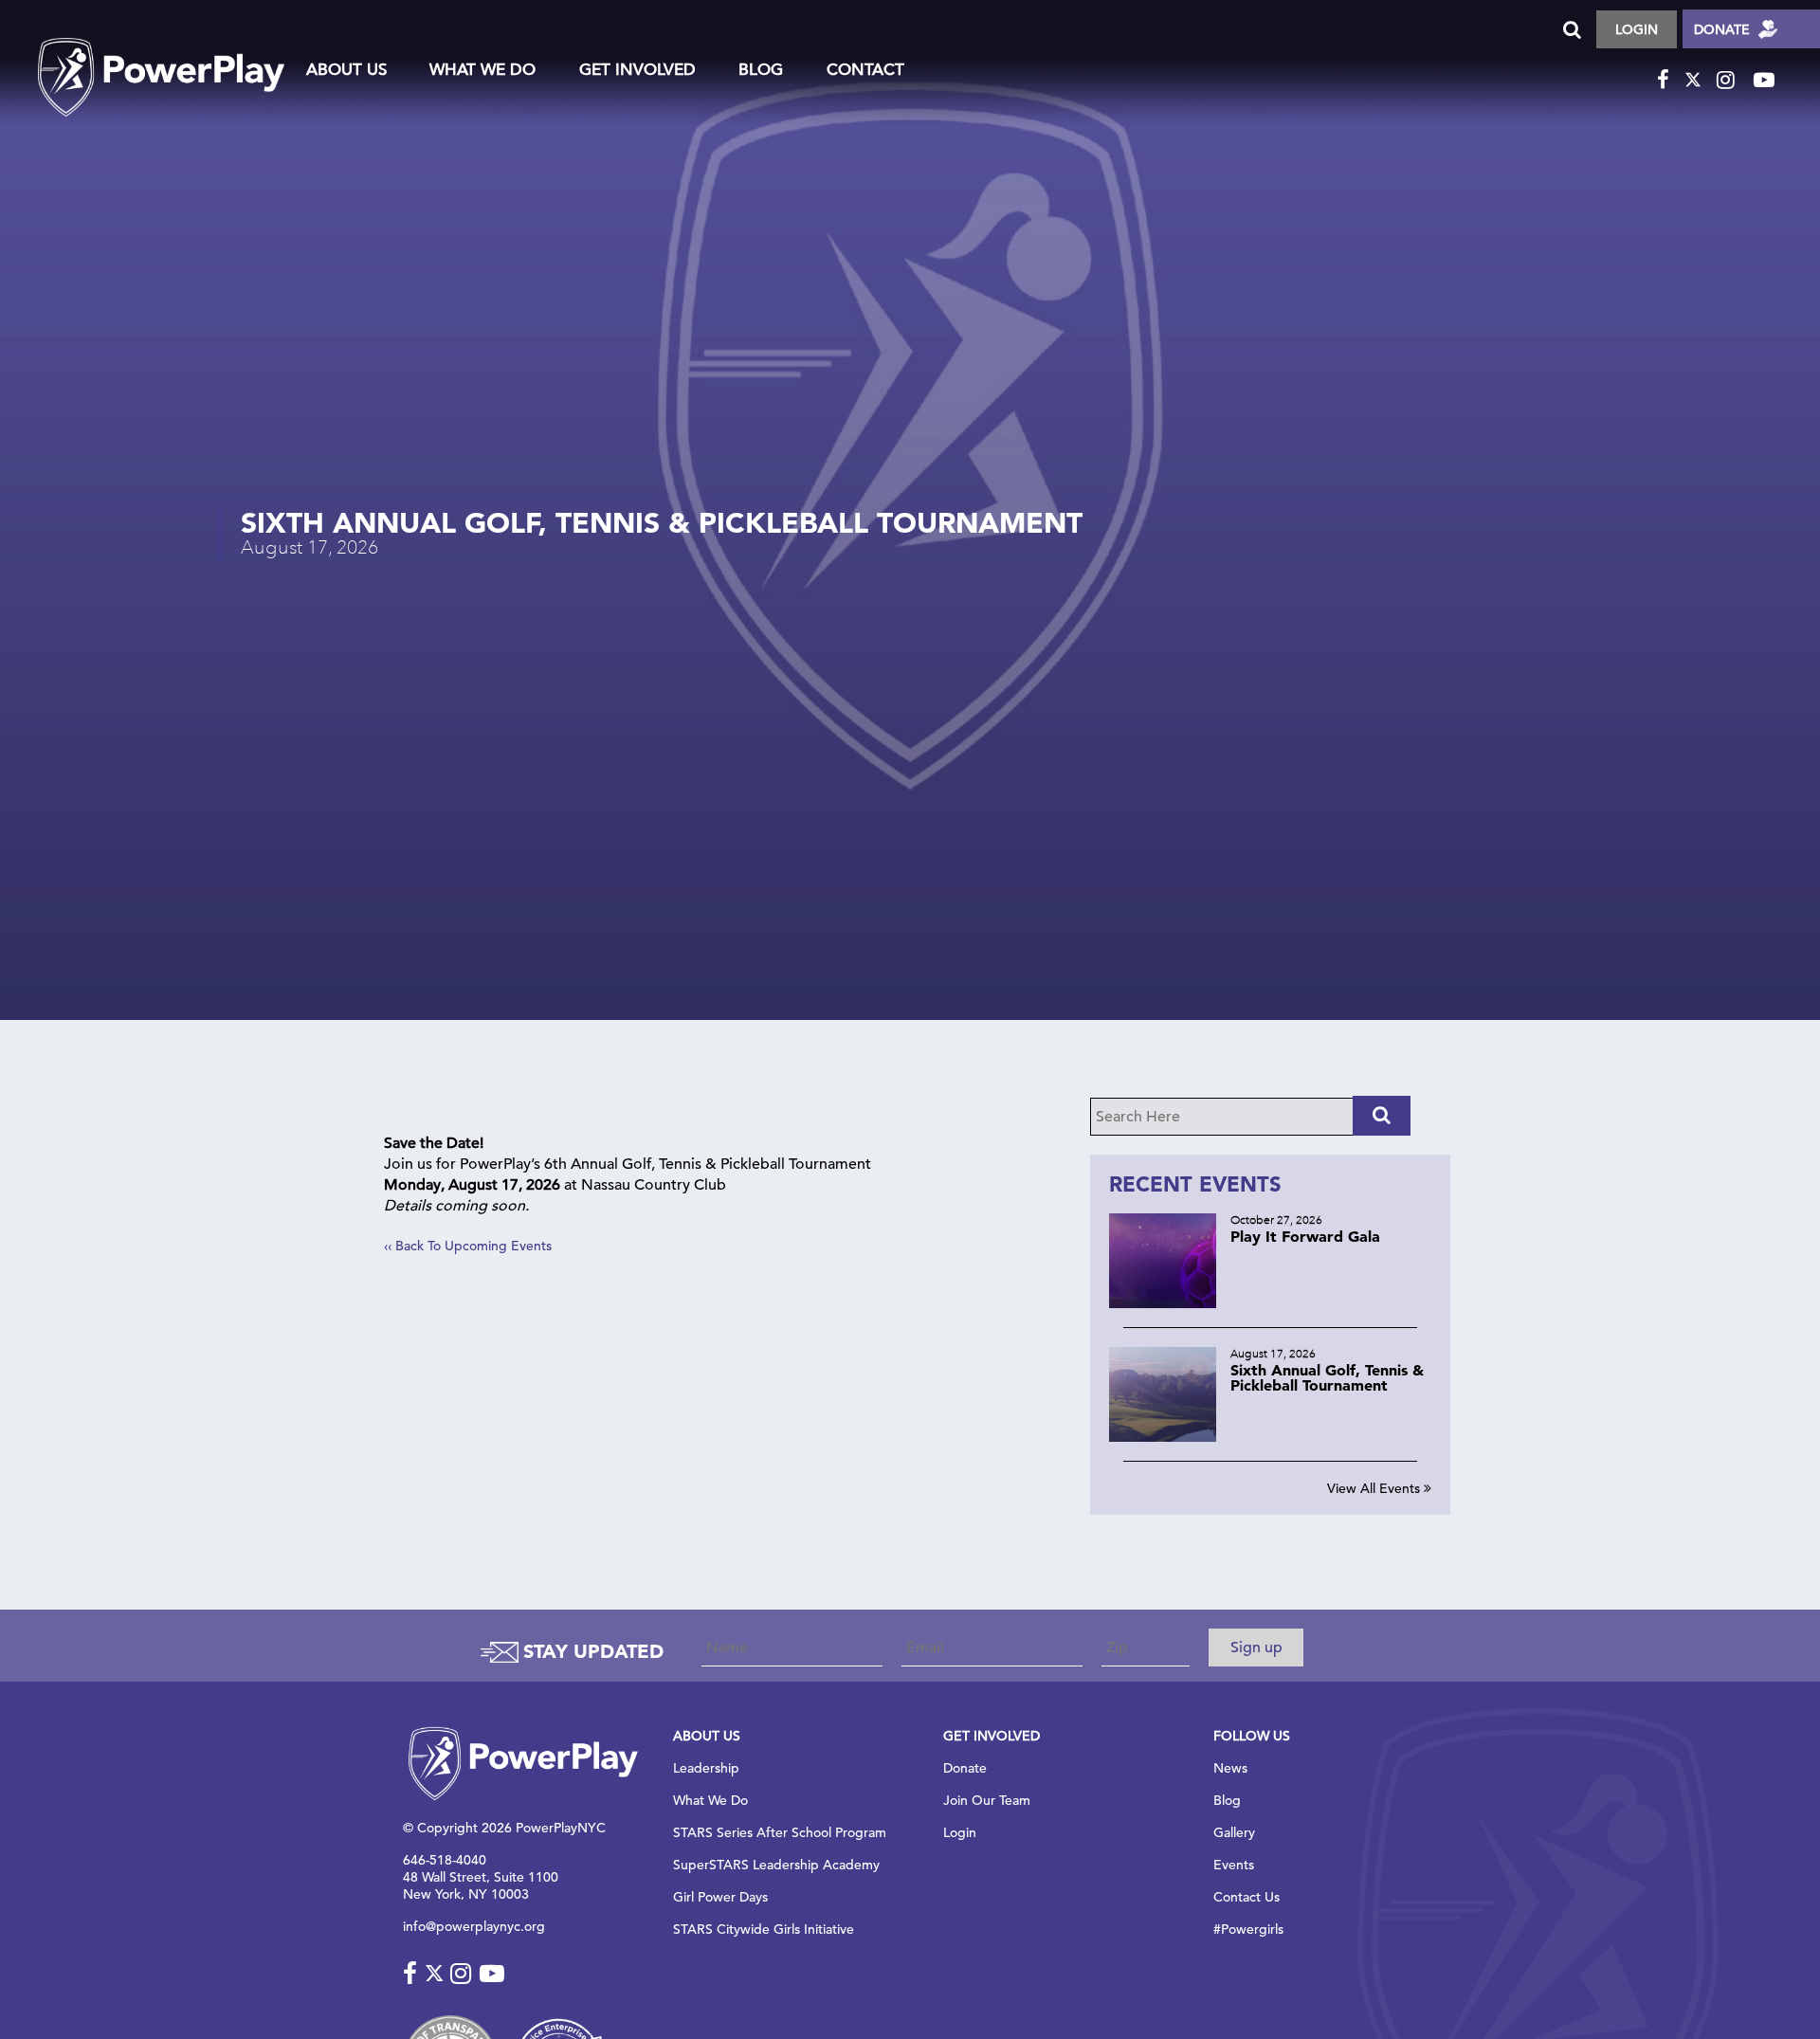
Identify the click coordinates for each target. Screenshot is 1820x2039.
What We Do (482, 71)
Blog (761, 71)
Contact (865, 71)
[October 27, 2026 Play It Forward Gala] (1270, 1303)
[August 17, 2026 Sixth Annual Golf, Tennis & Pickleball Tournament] (1270, 1437)
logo (161, 58)
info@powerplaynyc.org (474, 1926)
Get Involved (637, 71)
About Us (346, 71)
